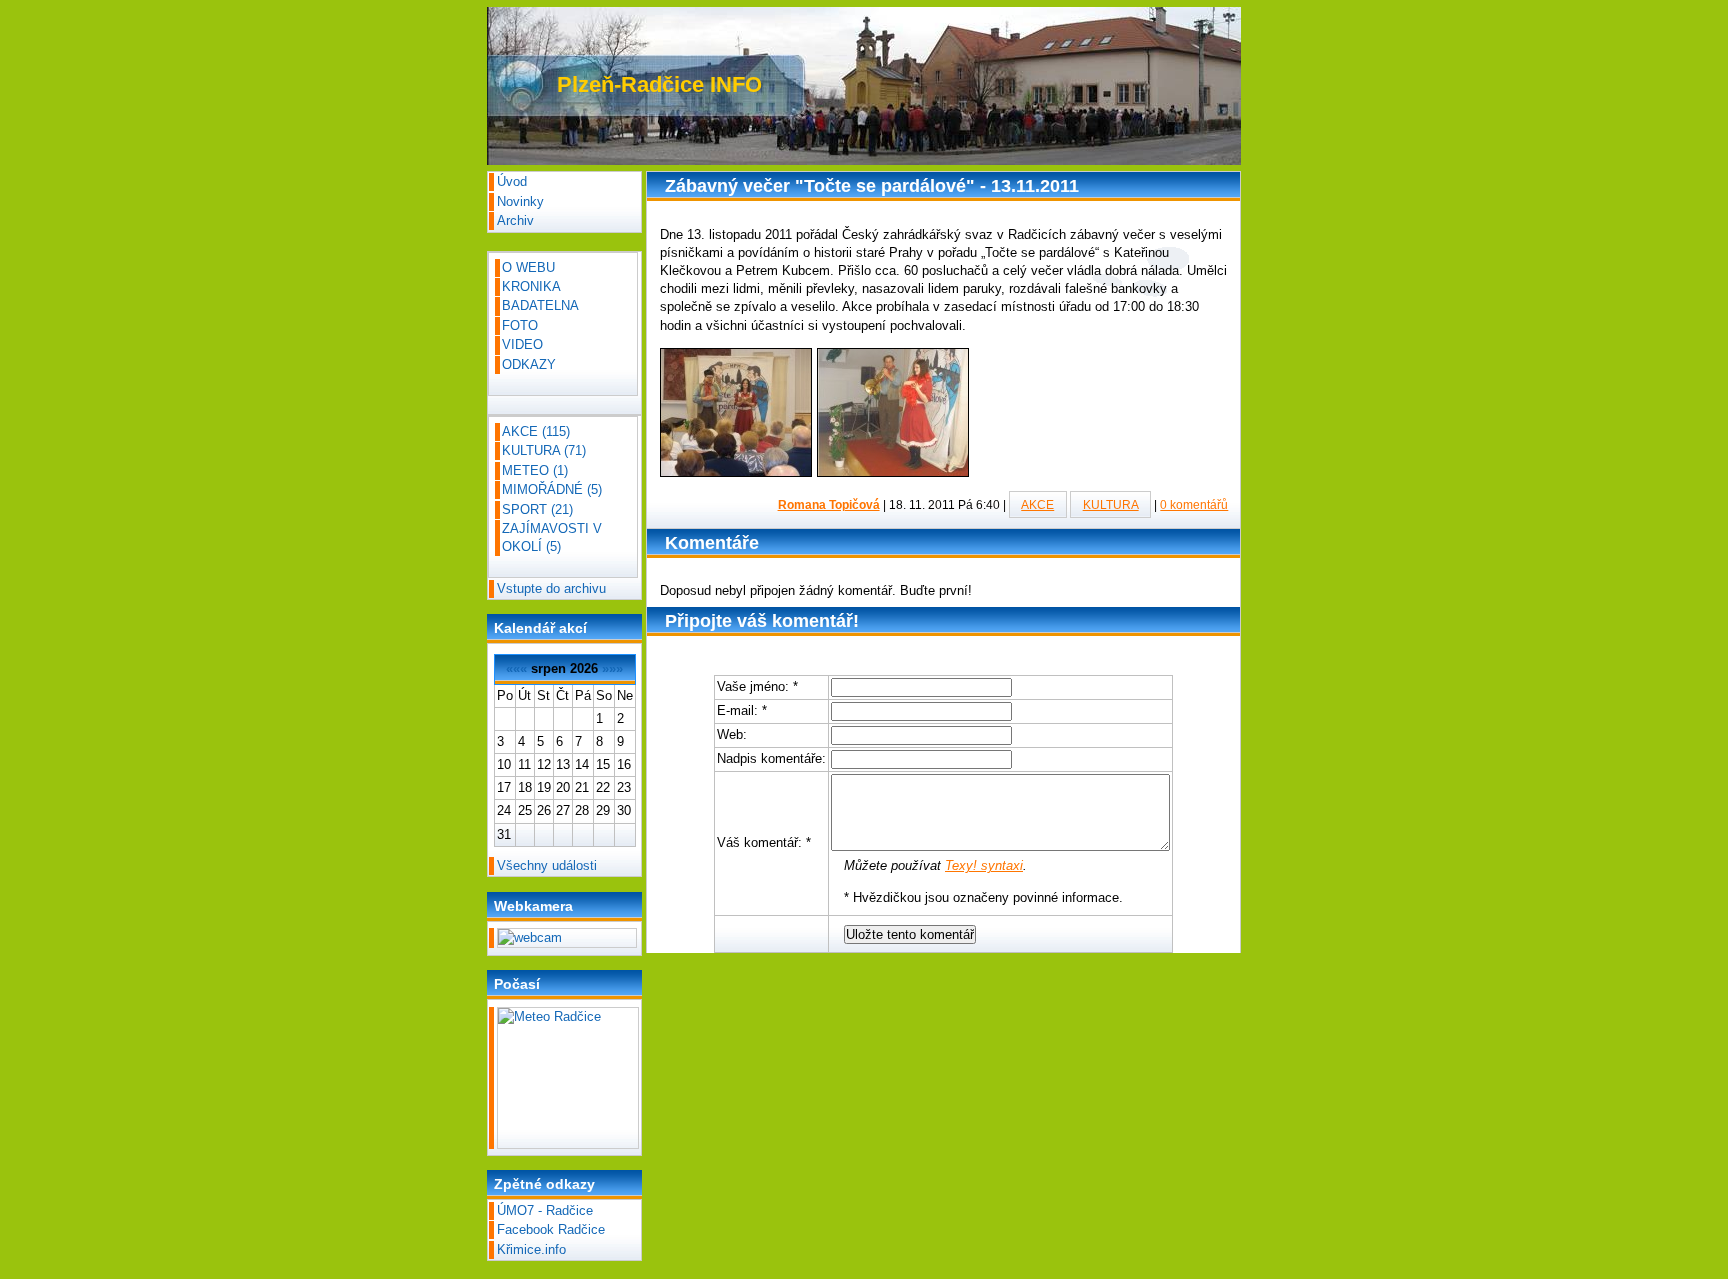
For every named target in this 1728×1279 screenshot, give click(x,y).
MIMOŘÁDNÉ (552, 489)
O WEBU (528, 267)
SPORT (537, 509)
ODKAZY (529, 364)
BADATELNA (540, 305)
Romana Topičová (829, 504)
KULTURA (1111, 504)
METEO (535, 470)
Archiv (515, 220)
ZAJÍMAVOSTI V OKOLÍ (552, 537)
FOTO (520, 325)
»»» (612, 668)
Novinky (520, 201)
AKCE (1037, 504)
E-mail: (742, 710)
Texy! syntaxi (984, 865)
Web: (732, 734)
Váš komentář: (764, 842)
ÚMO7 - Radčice (545, 1210)
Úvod (512, 181)
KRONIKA (531, 286)
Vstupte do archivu (551, 588)
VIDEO (522, 344)
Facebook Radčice (551, 1229)
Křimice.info (531, 1249)
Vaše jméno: (757, 686)
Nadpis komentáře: (771, 758)
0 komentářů (1194, 504)
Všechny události (547, 865)
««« (516, 668)
